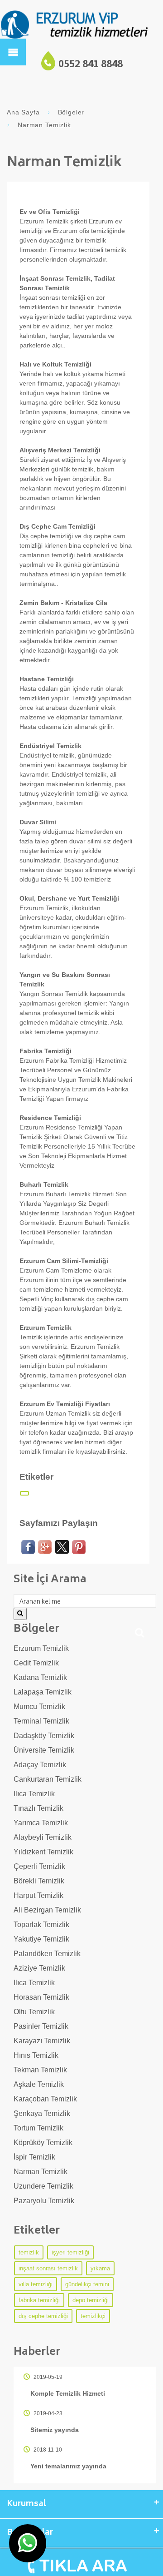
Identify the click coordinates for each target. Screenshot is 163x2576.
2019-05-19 (47, 2377)
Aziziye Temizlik (39, 1968)
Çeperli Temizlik (39, 1866)
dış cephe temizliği (43, 2316)
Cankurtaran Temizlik (48, 1779)
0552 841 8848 (91, 65)
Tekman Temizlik (40, 2070)
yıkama (100, 2268)
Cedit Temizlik (36, 1663)
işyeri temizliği (70, 2252)
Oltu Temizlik (34, 2012)
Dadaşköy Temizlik (44, 1736)
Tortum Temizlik (38, 2128)
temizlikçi (93, 2316)
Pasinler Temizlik (41, 2026)
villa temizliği (36, 2284)
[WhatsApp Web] (28, 2543)
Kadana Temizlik (40, 1677)
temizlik (29, 2252)
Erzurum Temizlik (41, 1648)
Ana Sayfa (23, 112)
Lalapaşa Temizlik (43, 1692)
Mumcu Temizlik (39, 1707)
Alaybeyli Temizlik (43, 1837)
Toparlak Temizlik (41, 1925)
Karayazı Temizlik (42, 2041)
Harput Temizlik (38, 1895)
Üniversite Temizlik (44, 1750)
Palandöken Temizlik (47, 1954)
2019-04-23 (47, 2413)
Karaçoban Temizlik (45, 2099)
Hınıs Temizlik (36, 2055)
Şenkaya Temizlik (42, 2113)
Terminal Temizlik (41, 1721)
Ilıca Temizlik (34, 1794)
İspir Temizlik (34, 2157)
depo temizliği (91, 2300)
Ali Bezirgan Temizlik (47, 1910)
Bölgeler (71, 112)
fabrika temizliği (39, 2300)
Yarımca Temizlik (41, 1823)
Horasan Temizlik (41, 1997)
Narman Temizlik (41, 2172)
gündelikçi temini (87, 2284)
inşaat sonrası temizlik (48, 2268)
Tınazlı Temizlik (38, 1808)
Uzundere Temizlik (43, 2186)
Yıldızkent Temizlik (43, 1852)
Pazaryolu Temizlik (44, 2201)
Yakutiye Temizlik (41, 1939)
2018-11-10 (47, 2450)
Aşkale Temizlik (39, 2084)
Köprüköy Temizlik (43, 2143)
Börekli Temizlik (39, 1881)
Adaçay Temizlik (40, 1765)
